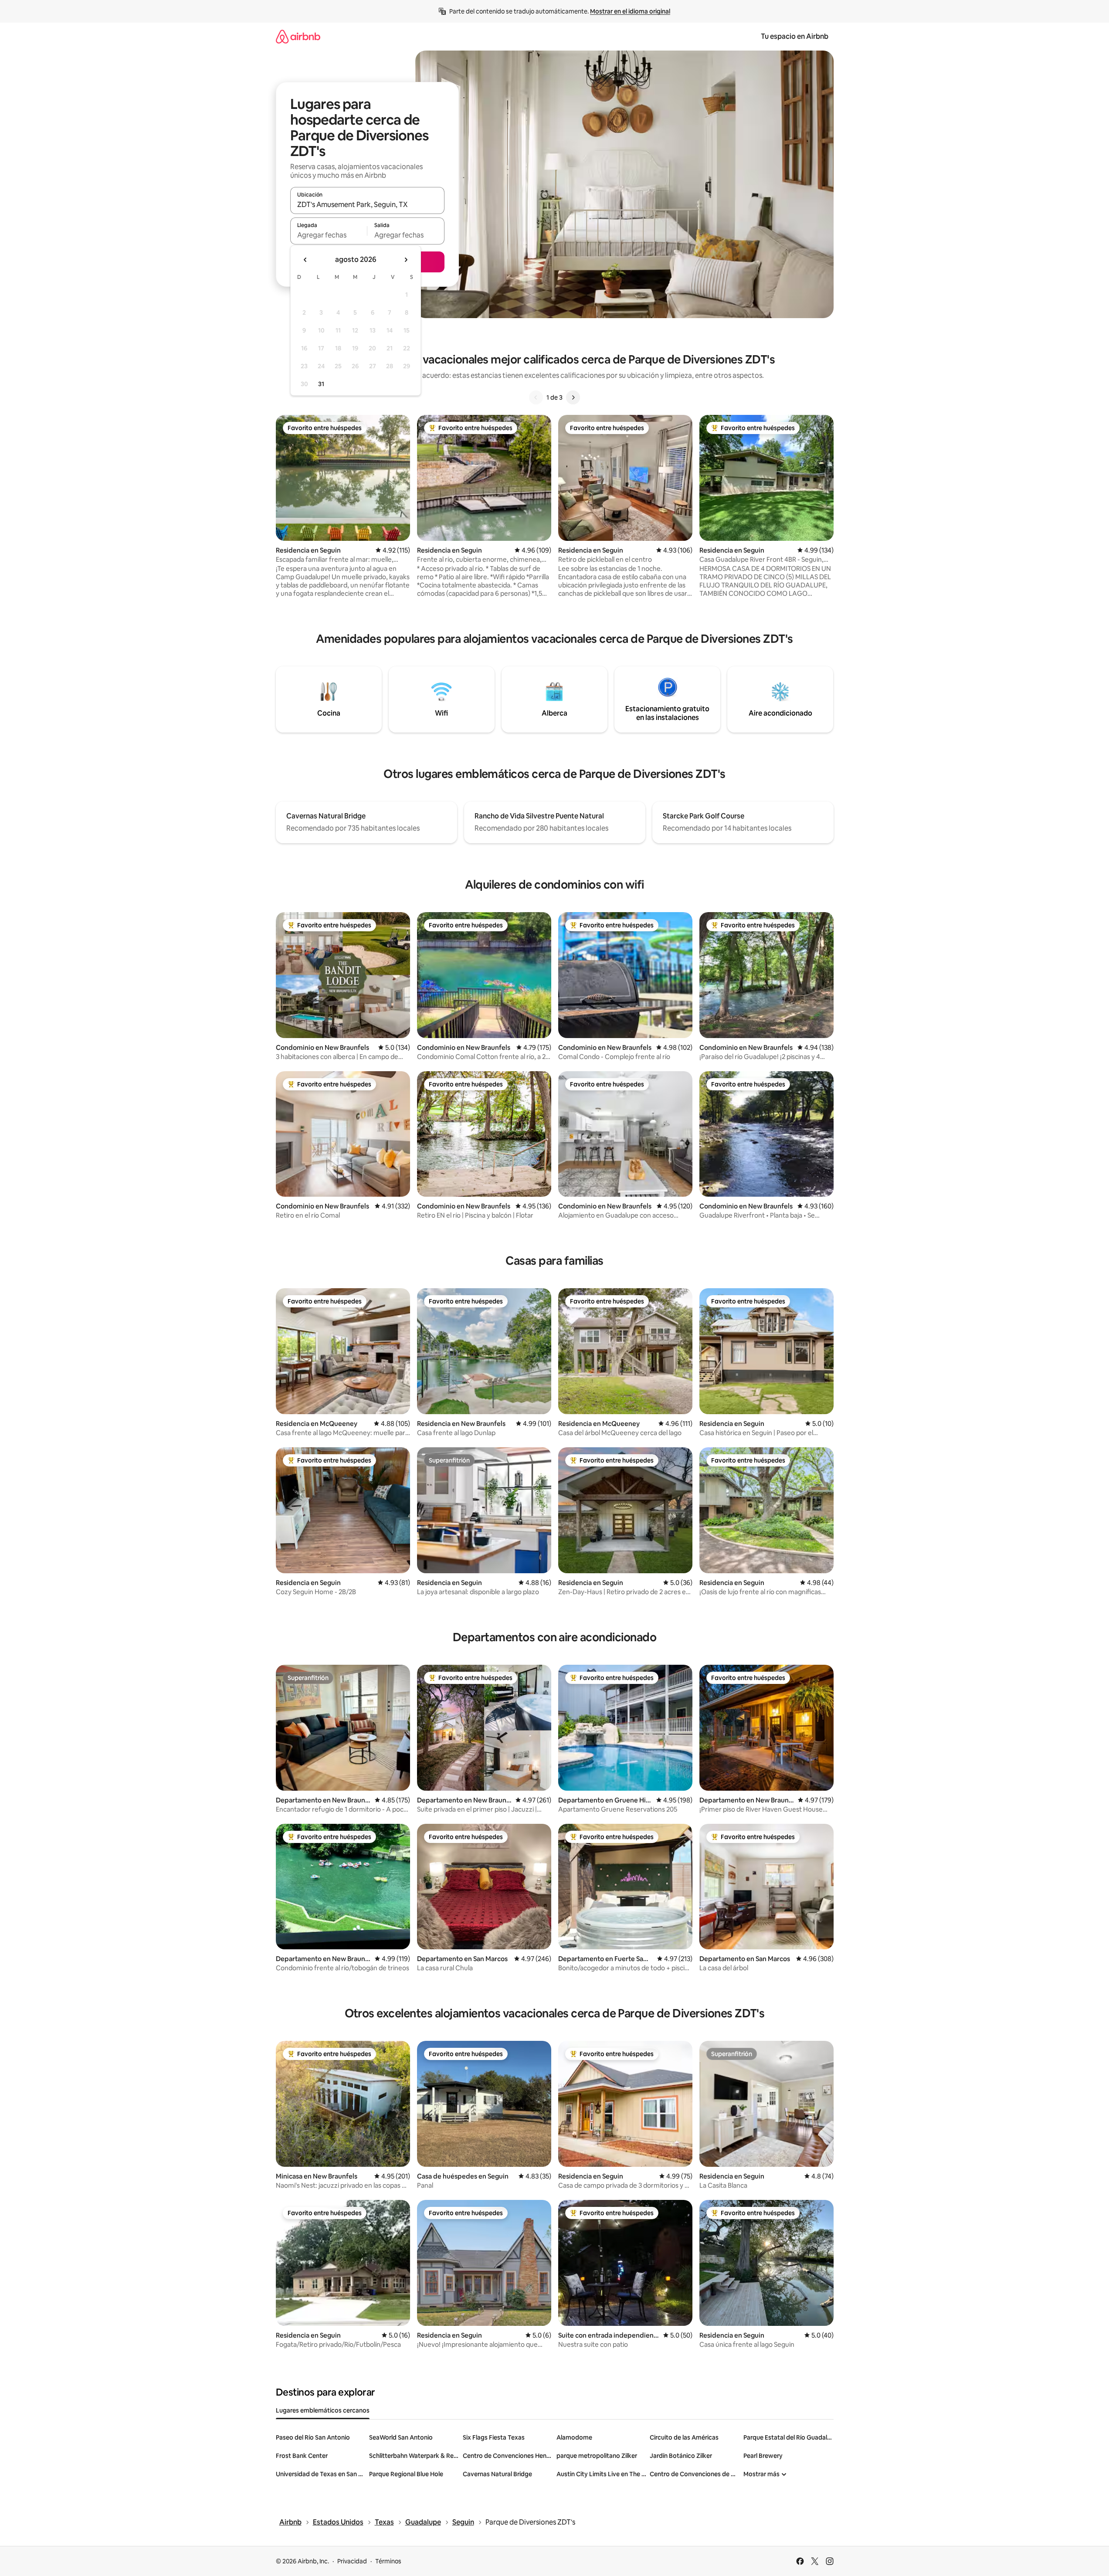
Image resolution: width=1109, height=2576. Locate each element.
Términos (388, 2561)
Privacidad (352, 2561)
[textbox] (329, 235)
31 (321, 384)
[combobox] (367, 204)
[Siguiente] (573, 397)
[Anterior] (536, 397)
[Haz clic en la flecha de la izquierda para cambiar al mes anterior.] (305, 260)
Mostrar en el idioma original (630, 11)
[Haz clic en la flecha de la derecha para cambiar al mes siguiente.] (406, 260)
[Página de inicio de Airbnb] (298, 36)
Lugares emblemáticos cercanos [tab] (323, 2410)
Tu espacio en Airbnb (795, 36)
